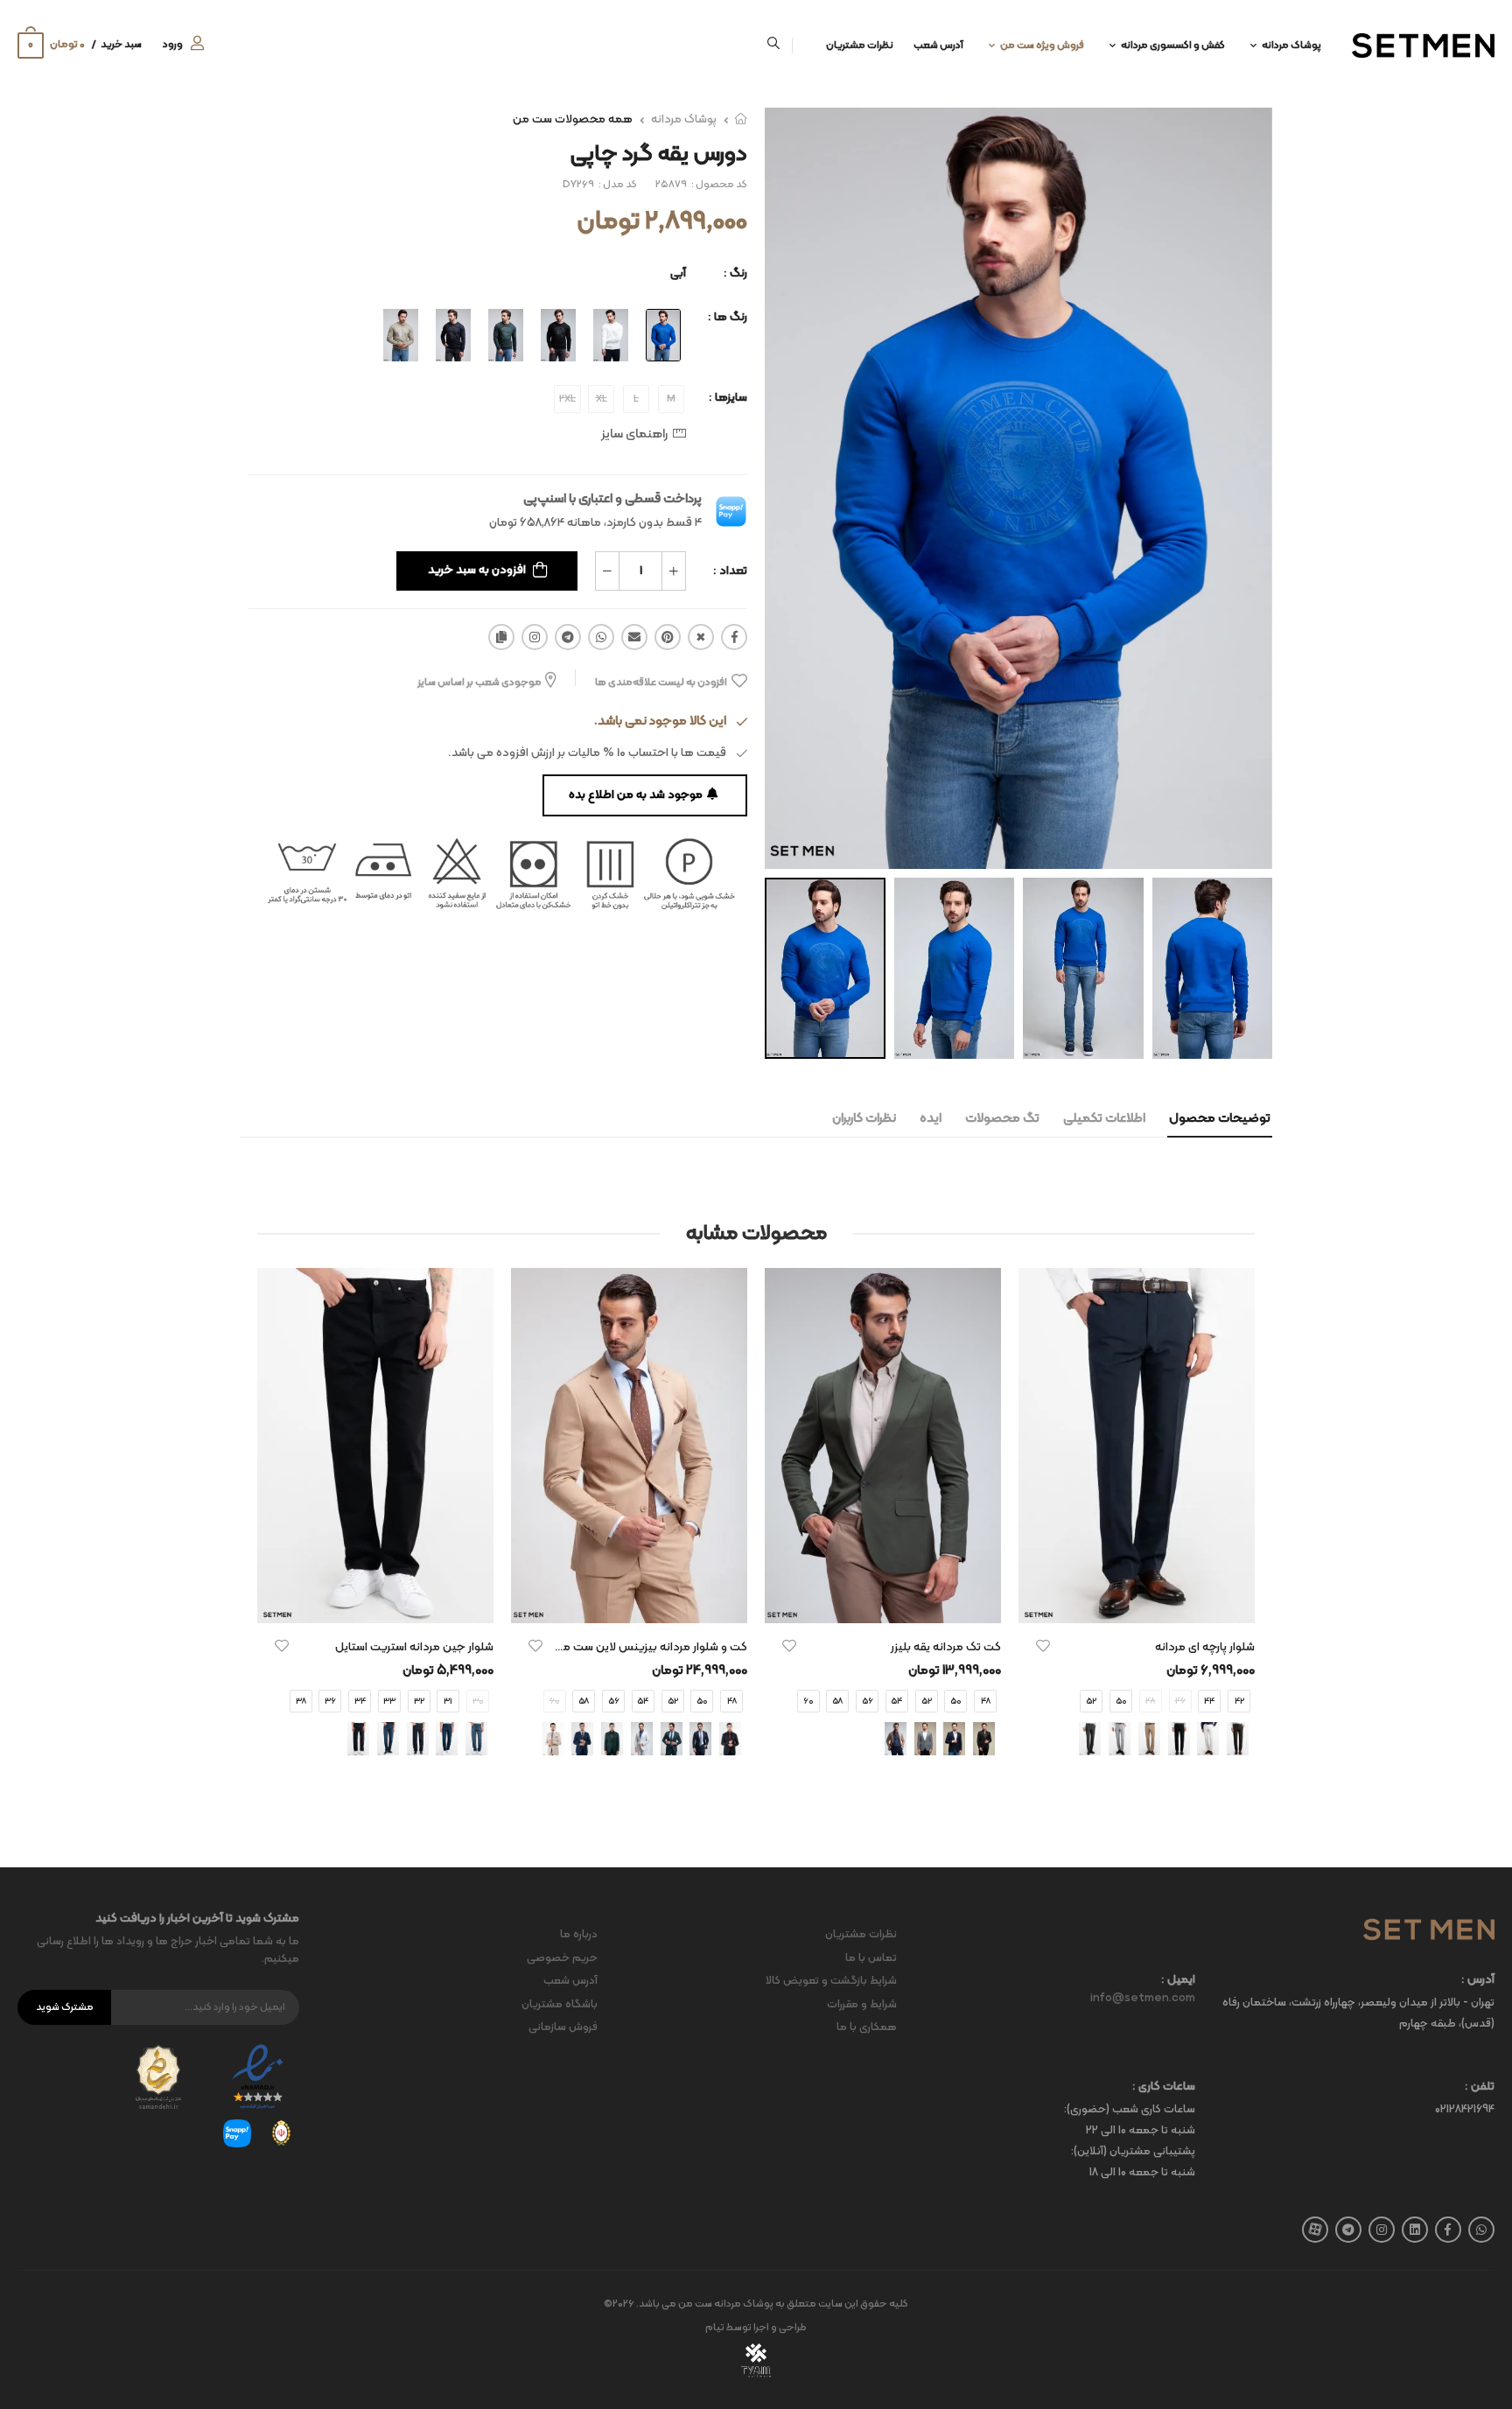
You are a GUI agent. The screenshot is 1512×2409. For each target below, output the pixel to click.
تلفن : (1480, 2087)
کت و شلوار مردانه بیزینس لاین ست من (651, 1647)
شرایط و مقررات (862, 2005)
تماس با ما (871, 1958)
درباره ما (579, 1935)
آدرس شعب (938, 46)
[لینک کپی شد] (501, 637)
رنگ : (735, 273)
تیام (715, 2328)
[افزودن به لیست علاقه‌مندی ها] (1043, 1646)
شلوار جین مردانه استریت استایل (414, 1647)
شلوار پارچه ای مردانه (1205, 1647)
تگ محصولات (1002, 1119)
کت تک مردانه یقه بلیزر (946, 1647)
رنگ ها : (728, 317)
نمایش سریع (1137, 1601)
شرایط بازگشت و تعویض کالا (831, 1981)
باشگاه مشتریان (560, 2005)
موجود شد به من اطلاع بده (636, 795)
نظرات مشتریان (860, 46)
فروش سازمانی (563, 2027)
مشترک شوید (65, 2007)
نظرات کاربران (864, 1119)
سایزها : (728, 398)
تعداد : (730, 571)
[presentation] (1242, 1528)
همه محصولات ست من (573, 119)
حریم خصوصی (562, 1958)
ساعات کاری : (1164, 2087)
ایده (931, 1119)
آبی (678, 273)
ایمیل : (1178, 1981)
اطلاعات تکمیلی (1104, 1119)
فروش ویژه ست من (1042, 46)
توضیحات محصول (1220, 1119)
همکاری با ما (867, 2027)
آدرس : (1478, 1981)
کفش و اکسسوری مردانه (1173, 46)
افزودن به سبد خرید (477, 570)
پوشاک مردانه (1291, 46)
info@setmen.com (1143, 1999)
